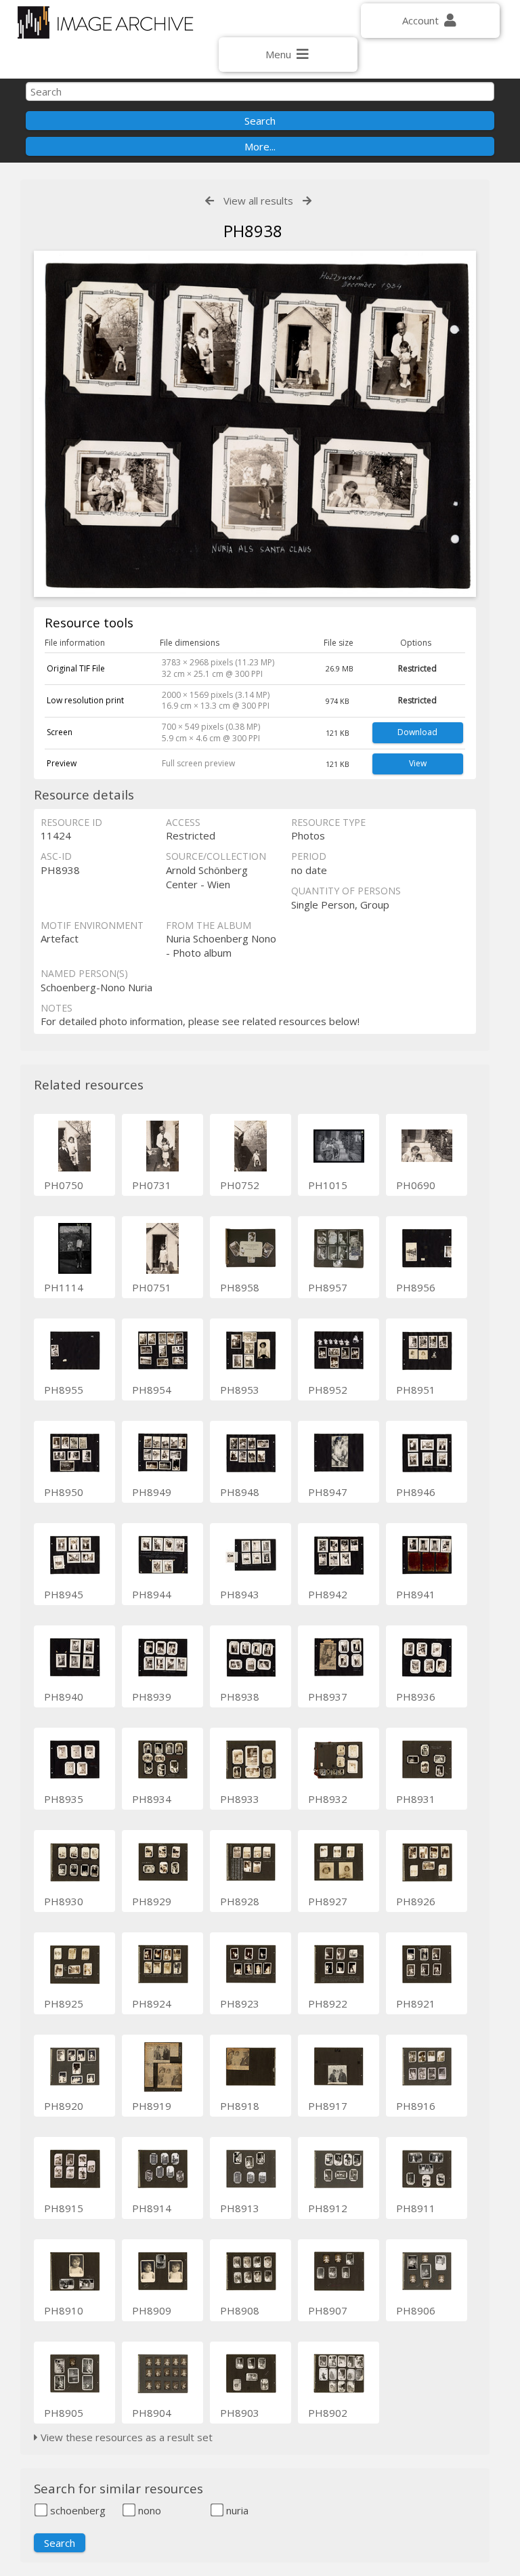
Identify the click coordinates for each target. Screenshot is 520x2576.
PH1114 (64, 1287)
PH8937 (328, 1697)
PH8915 (64, 2208)
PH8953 (240, 1390)
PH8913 (240, 2208)
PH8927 (328, 1901)
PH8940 (64, 1697)
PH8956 (416, 1287)
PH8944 (152, 1594)
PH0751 (152, 1287)
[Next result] (307, 201)
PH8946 (416, 1492)
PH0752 (240, 1185)
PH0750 (64, 1185)
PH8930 (64, 1901)
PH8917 (328, 2106)
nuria (236, 2510)
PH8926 (416, 1901)
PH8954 (152, 1390)
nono (148, 2510)
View (418, 763)
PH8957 (328, 1287)
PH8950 (64, 1492)
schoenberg (77, 2510)
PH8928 (240, 1901)
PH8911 (416, 2208)
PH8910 (64, 2310)
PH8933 (240, 1799)
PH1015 (328, 1185)
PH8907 (328, 2310)
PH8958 (240, 1287)
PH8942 (328, 1594)
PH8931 (416, 1799)
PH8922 (328, 2003)
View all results (258, 201)
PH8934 (152, 1799)
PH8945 (64, 1594)
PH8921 (416, 2003)
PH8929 (152, 1901)
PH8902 (328, 2413)
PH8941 (416, 1594)
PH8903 (240, 2413)
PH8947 (328, 1492)
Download (417, 732)
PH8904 (152, 2413)
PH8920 (64, 2106)
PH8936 (416, 1697)
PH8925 (64, 2003)
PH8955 (64, 1390)
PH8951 (416, 1390)
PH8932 (328, 1799)
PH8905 (64, 2413)
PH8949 (152, 1492)
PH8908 (240, 2310)
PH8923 (240, 2003)
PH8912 (328, 2208)
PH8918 (240, 2106)
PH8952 (328, 1390)
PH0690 (416, 1185)
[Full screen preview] (255, 426)
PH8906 (416, 2310)
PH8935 (64, 1799)
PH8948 (240, 1492)
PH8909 (152, 2310)
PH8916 (416, 2106)
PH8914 (152, 2208)
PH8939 (152, 1697)
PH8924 (152, 2003)
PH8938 (240, 1697)
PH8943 (240, 1594)
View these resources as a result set (125, 2437)
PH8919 (152, 2106)
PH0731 (152, 1185)
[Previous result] (210, 201)
